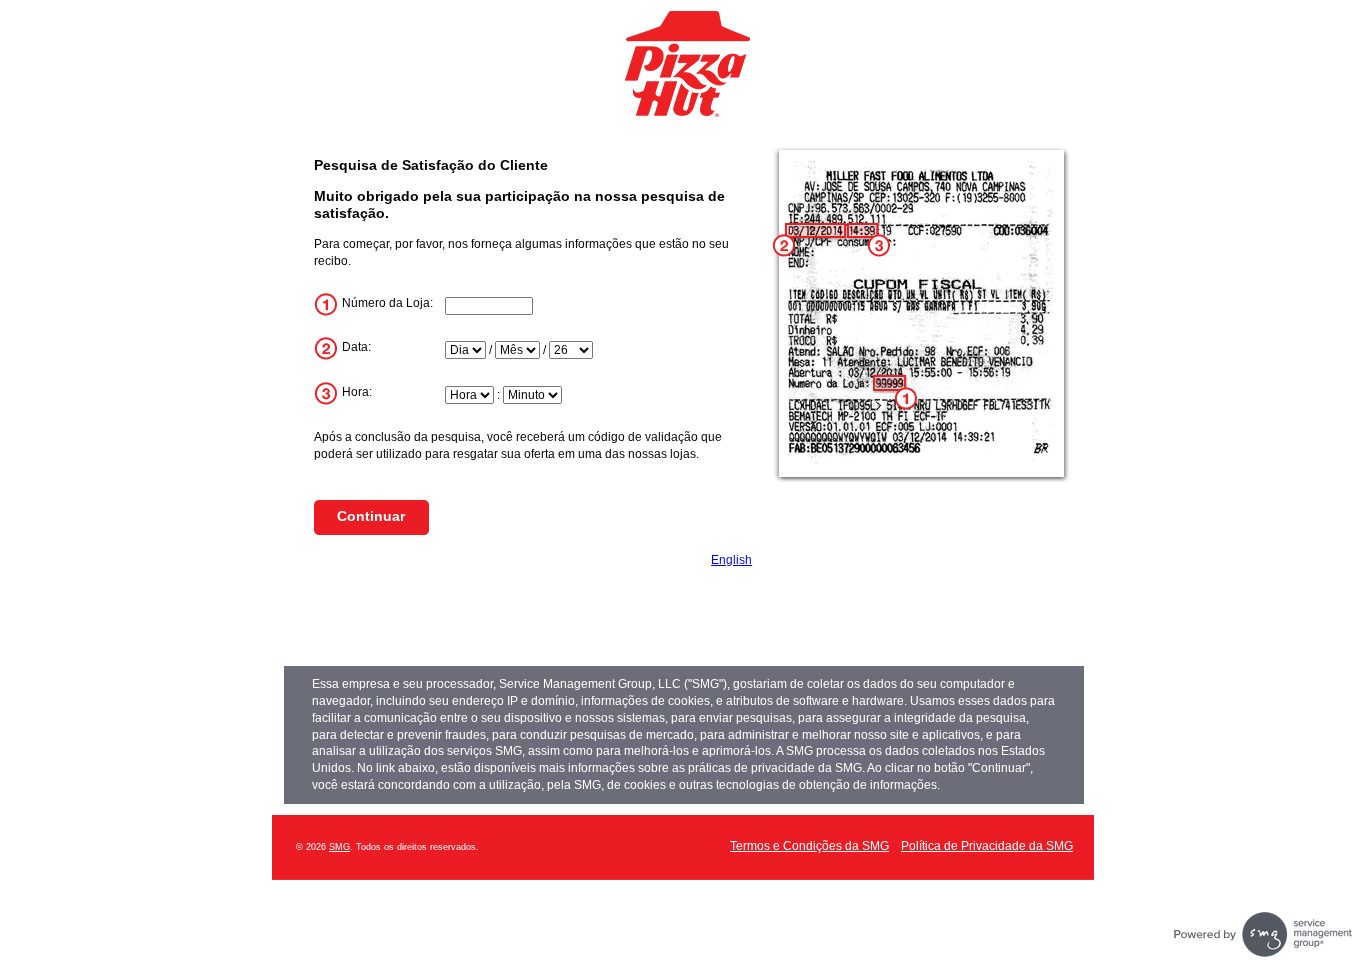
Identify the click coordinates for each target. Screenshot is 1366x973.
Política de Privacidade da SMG (987, 846)
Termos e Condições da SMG (809, 846)
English (731, 560)
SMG (339, 847)
